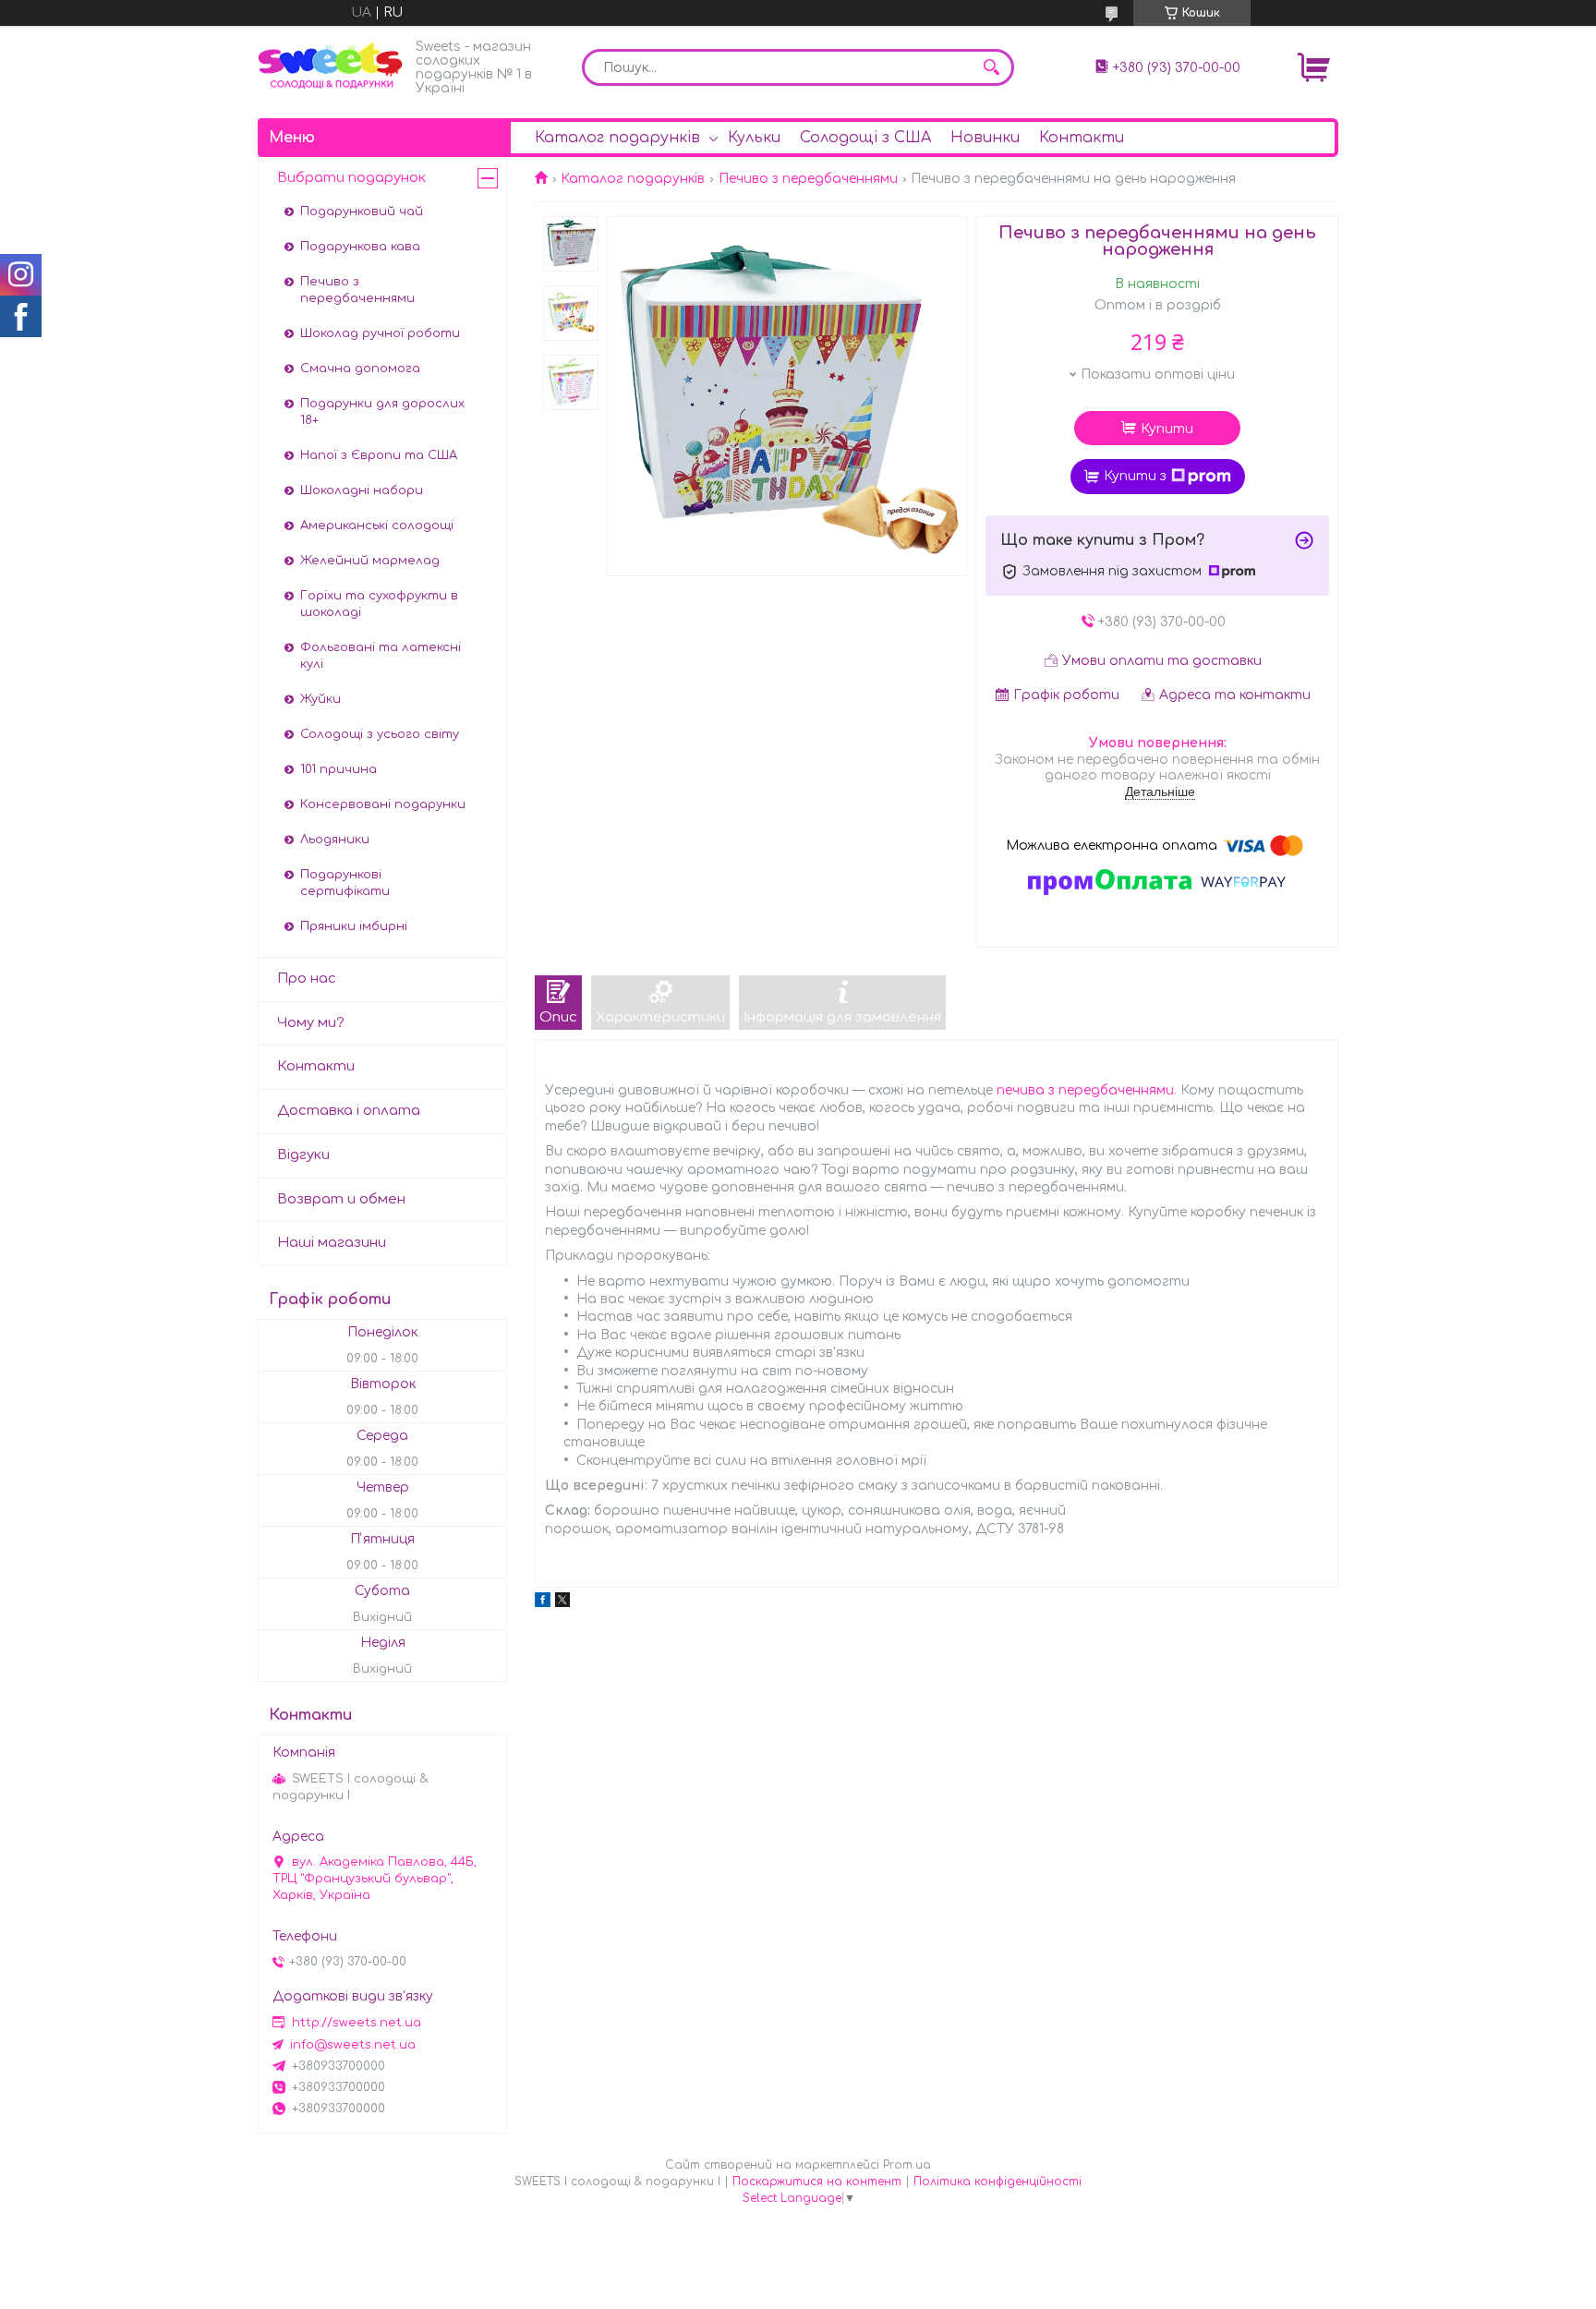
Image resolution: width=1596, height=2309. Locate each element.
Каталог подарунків (617, 138)
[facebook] (543, 1603)
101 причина (339, 769)
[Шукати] (991, 67)
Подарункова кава (360, 247)
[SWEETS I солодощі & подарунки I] (332, 66)
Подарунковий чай (362, 212)
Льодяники (335, 840)
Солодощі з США (865, 138)
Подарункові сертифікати (345, 883)
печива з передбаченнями (1085, 1090)
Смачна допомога (360, 369)
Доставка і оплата (349, 1111)
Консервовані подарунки (383, 804)
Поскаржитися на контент (817, 2182)
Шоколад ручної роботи (380, 333)
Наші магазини (332, 1243)
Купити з (1135, 476)
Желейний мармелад (370, 561)
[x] (562, 1603)
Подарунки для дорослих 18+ (382, 412)
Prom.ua (907, 2165)
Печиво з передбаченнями (808, 179)
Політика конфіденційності (997, 2182)
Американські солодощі (377, 526)
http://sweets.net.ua (357, 2023)
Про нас (307, 979)
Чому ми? (311, 1023)
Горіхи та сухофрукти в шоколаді (379, 604)
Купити (1167, 429)
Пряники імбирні (354, 926)
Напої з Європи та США (379, 455)
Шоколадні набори (362, 490)
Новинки (985, 138)
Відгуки (303, 1155)
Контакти (1082, 138)
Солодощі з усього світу (380, 734)
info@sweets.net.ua (353, 2045)
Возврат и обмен (341, 1199)
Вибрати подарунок (351, 178)
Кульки (754, 138)
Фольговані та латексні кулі (381, 656)
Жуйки (320, 699)
